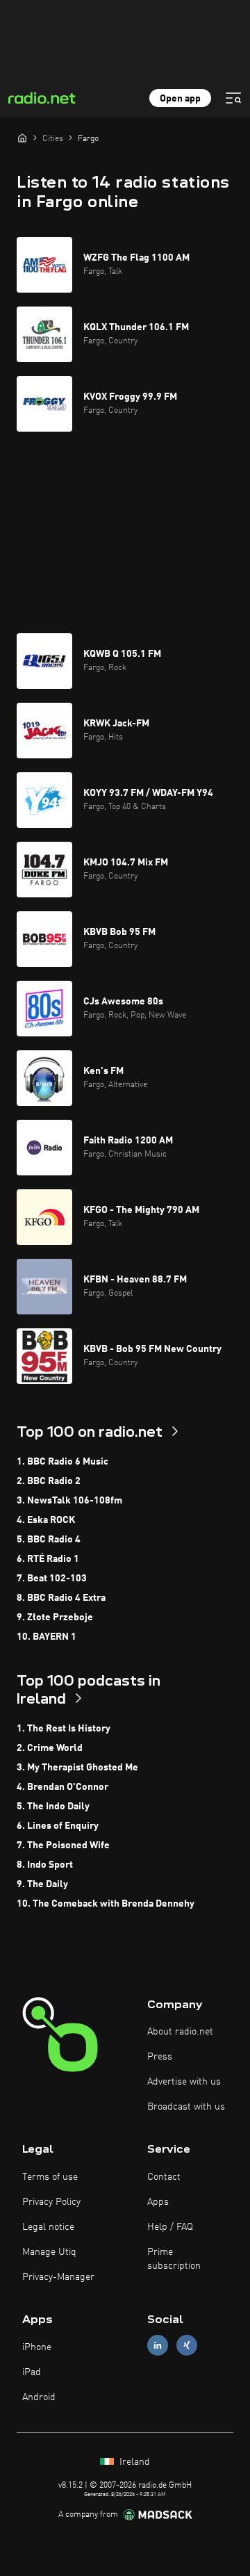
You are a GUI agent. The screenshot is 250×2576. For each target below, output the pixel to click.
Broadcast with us (186, 2107)
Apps (158, 2202)
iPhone (37, 2347)
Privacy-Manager (58, 2277)
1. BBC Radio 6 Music (62, 1462)
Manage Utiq (49, 2252)
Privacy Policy (51, 2202)
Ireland (133, 2462)
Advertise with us (184, 2082)
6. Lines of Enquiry (58, 1826)
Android (39, 2397)
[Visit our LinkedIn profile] (158, 2346)
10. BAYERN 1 (47, 1637)
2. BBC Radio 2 (49, 1481)
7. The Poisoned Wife (63, 1845)
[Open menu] (233, 98)
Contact (164, 2177)
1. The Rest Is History (64, 1729)
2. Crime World (50, 1748)
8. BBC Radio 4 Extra (61, 1598)
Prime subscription (174, 2259)
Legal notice (48, 2227)
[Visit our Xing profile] (187, 2346)
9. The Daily (42, 1884)
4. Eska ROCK (46, 1520)
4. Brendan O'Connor (62, 1787)
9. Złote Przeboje (55, 1617)
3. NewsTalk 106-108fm (69, 1501)
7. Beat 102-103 (52, 1579)
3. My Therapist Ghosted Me (77, 1768)
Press (160, 2057)
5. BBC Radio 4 (49, 1540)
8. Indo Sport (45, 1865)
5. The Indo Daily (53, 1807)
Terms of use (50, 2177)
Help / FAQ (170, 2227)
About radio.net (180, 2032)
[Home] (22, 138)
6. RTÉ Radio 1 (48, 1559)
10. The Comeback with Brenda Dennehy (106, 1904)
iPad (32, 2372)
